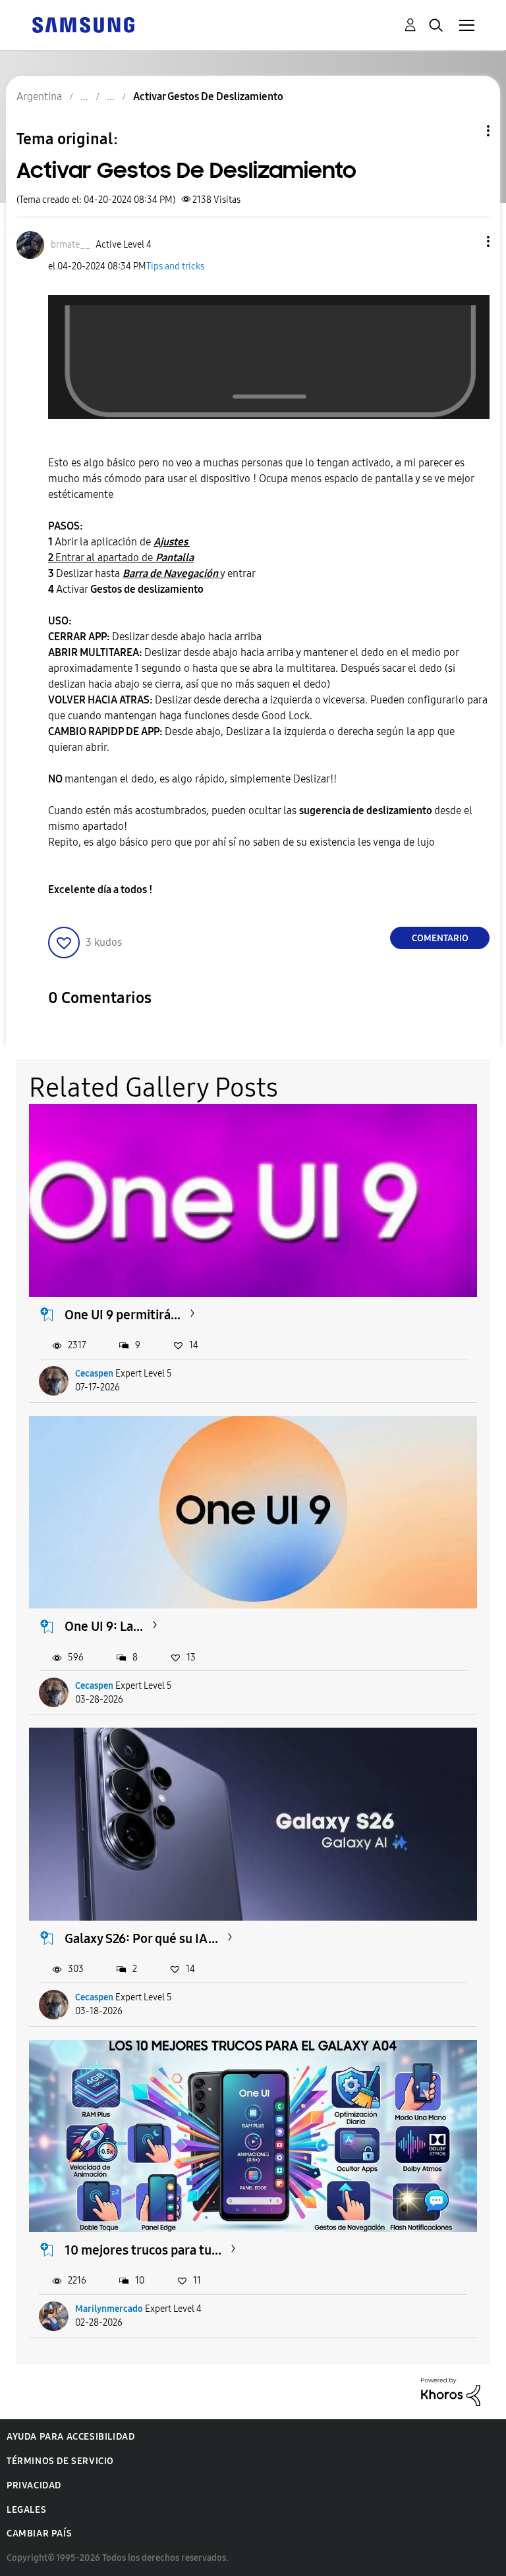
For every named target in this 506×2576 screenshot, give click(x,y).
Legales (26, 2510)
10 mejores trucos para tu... (143, 2250)
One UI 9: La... (104, 1626)
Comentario (440, 938)
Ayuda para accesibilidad (70, 2437)
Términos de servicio (60, 2461)
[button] (466, 241)
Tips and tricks (175, 266)
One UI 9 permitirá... (123, 1315)
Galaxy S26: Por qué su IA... (141, 1938)
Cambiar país (39, 2534)
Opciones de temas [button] (466, 131)
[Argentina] (83, 24)
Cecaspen (94, 1374)
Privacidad (34, 2485)
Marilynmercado (109, 2309)
